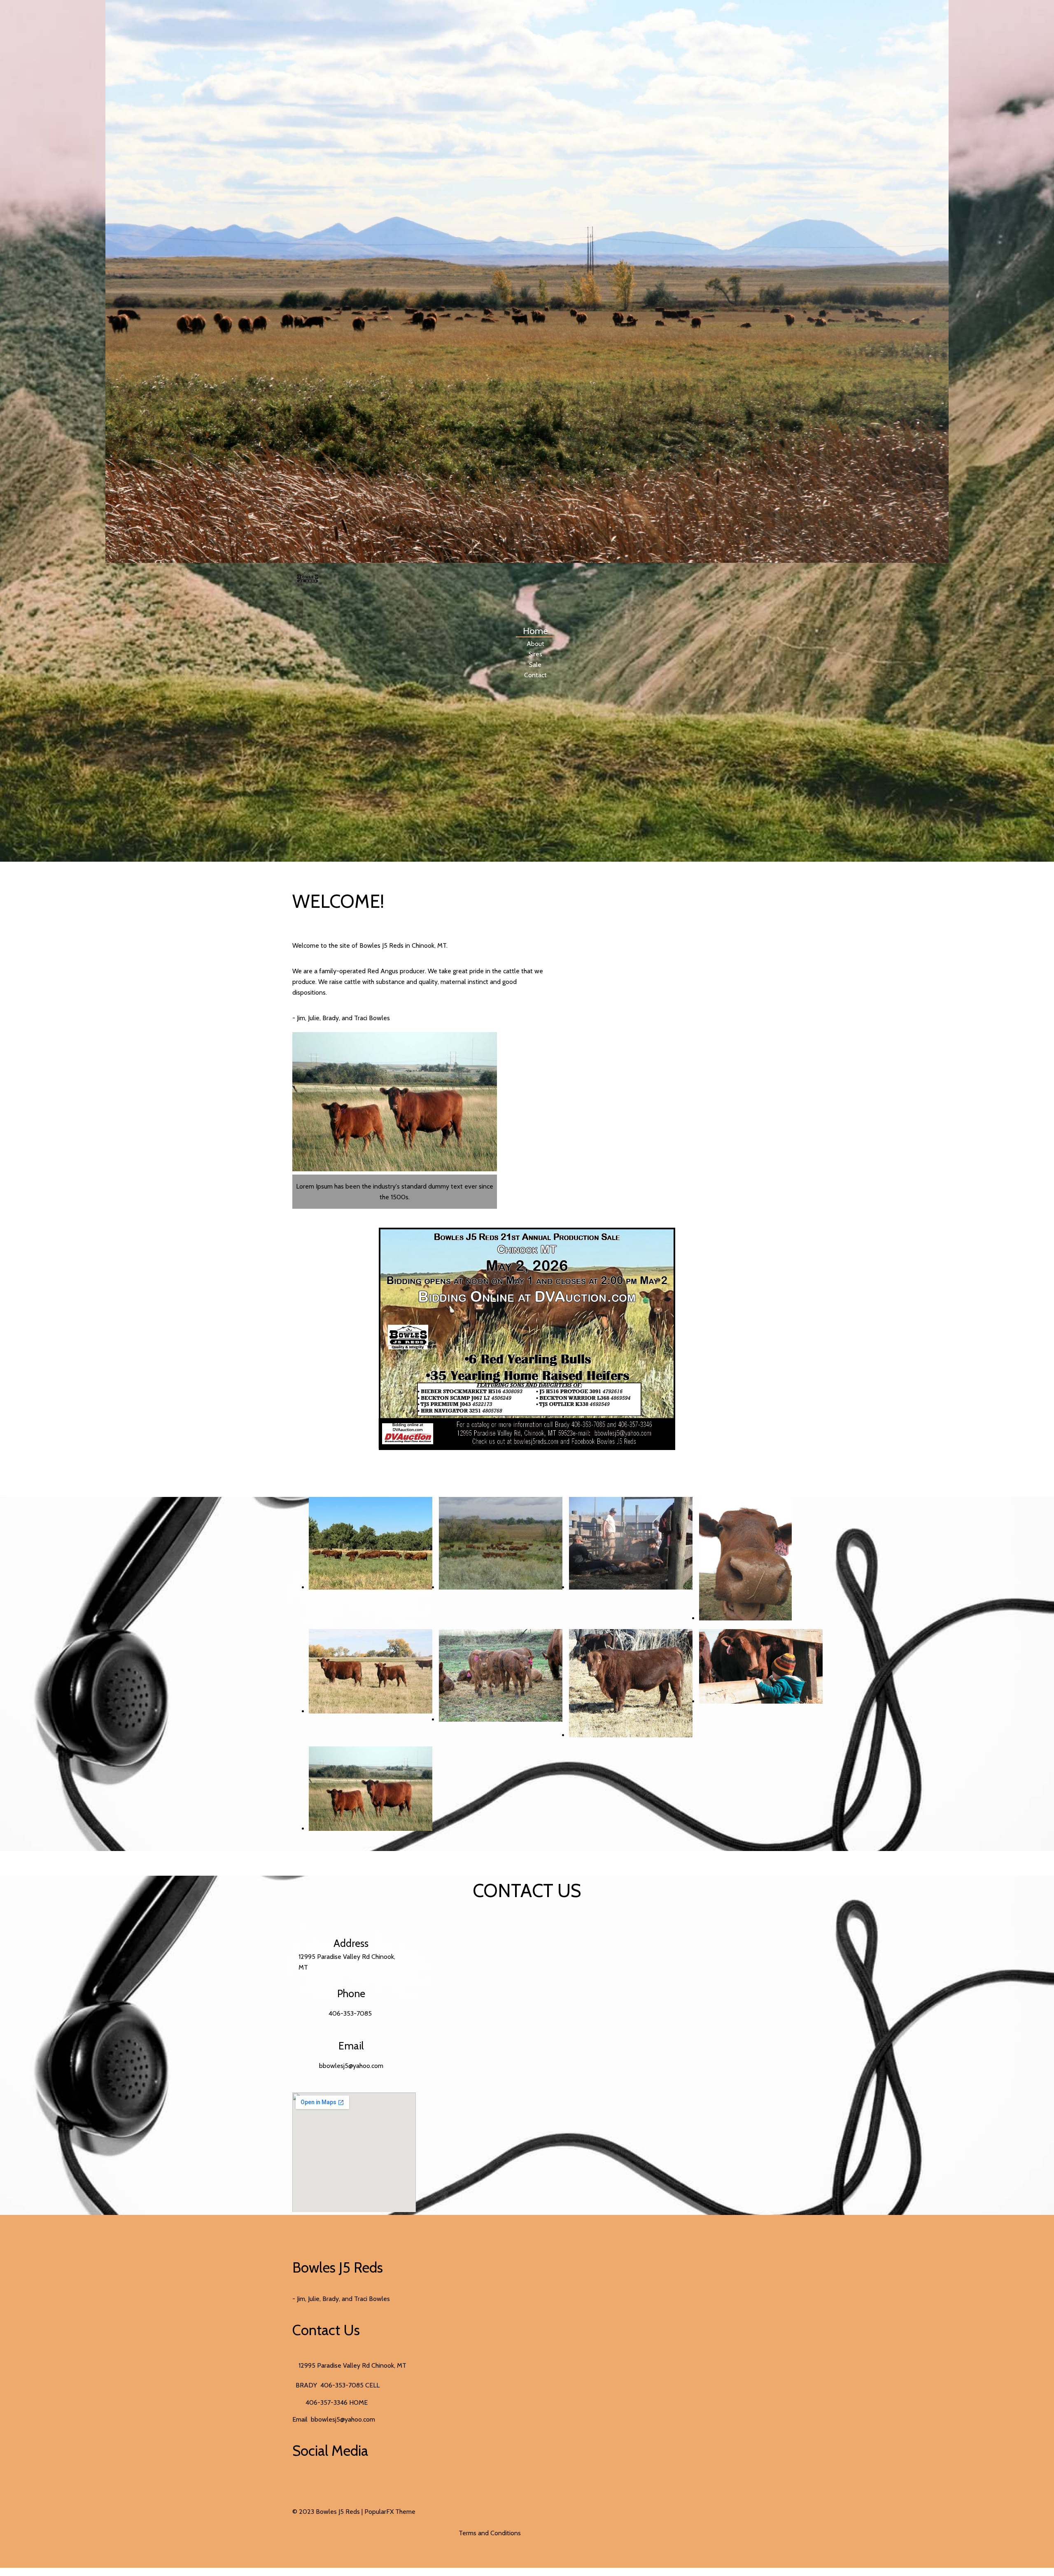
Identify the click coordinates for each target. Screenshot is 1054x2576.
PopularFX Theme (390, 2512)
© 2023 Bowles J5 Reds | (328, 2512)
